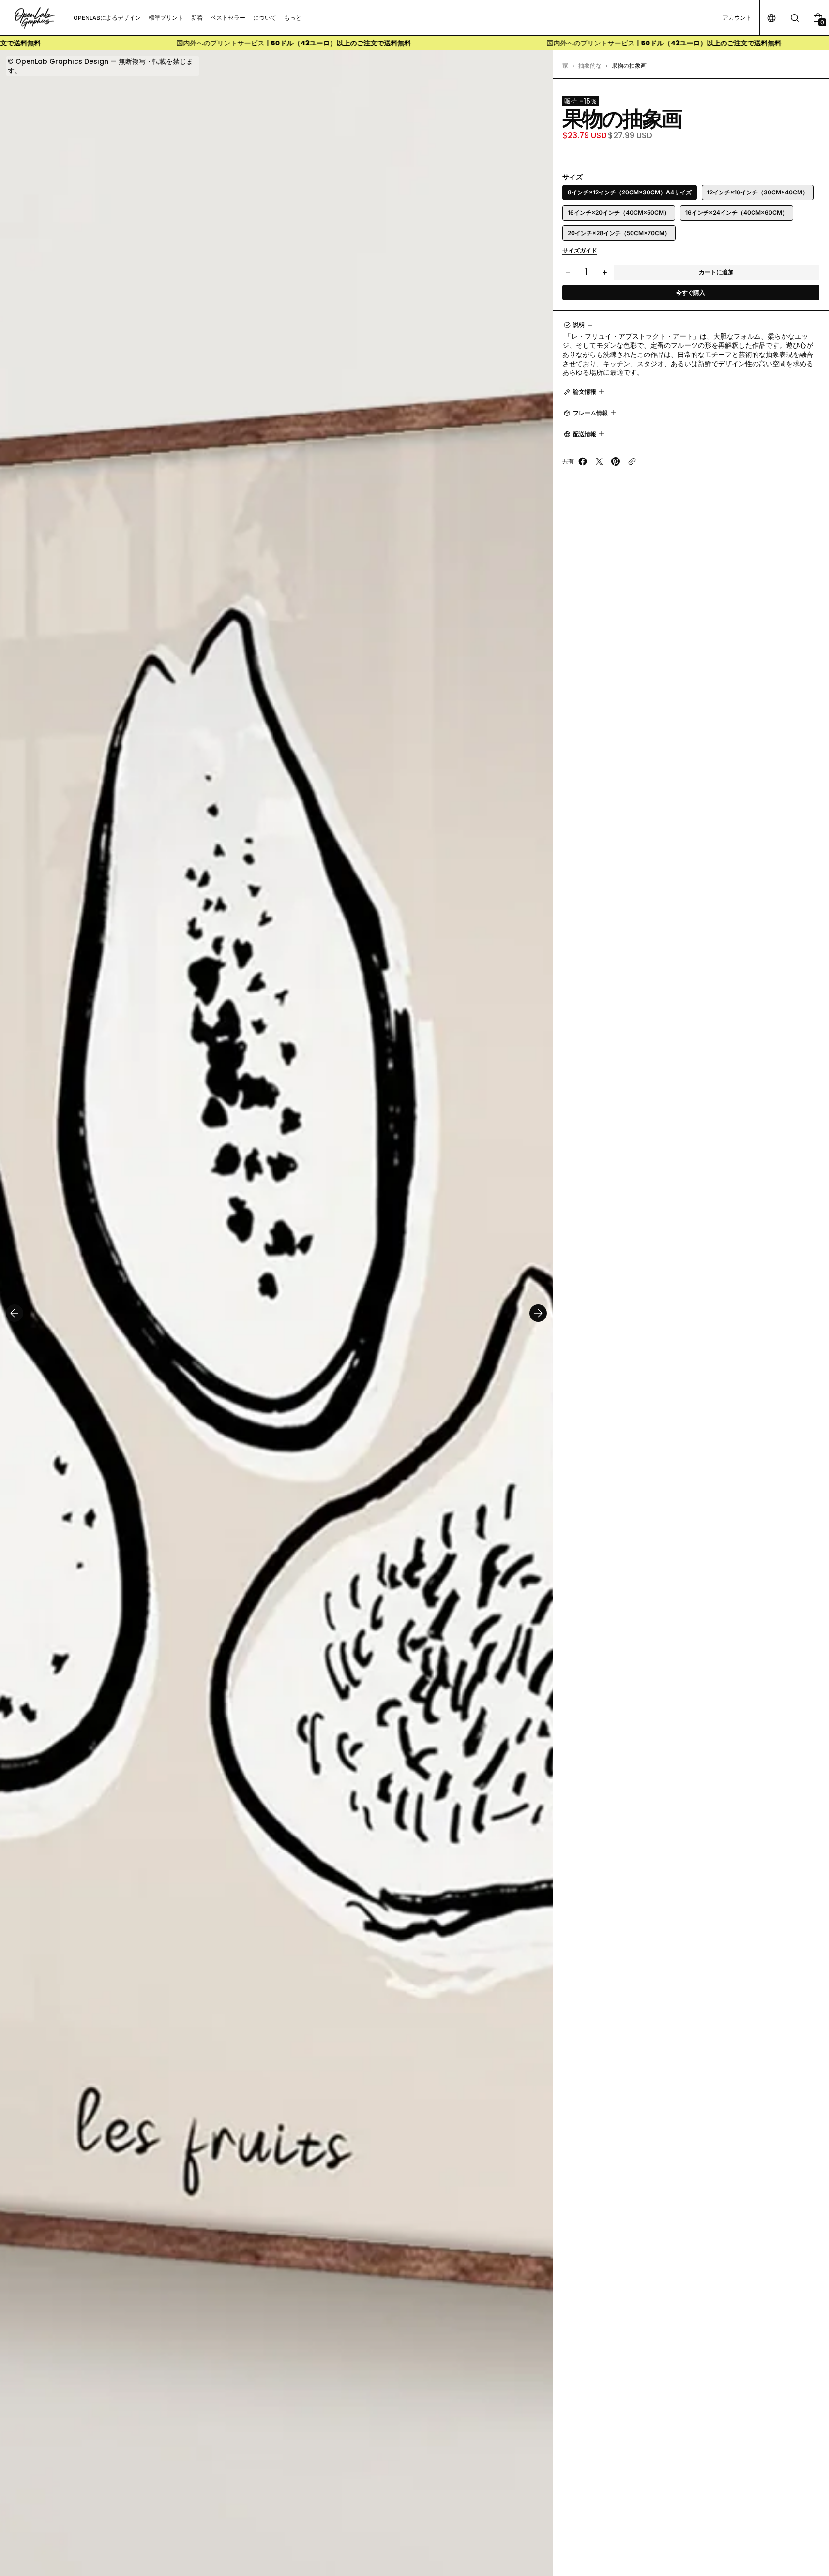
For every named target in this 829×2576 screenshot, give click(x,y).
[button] (794, 18)
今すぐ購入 (691, 292)
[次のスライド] (538, 1313)
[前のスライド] (15, 1313)
